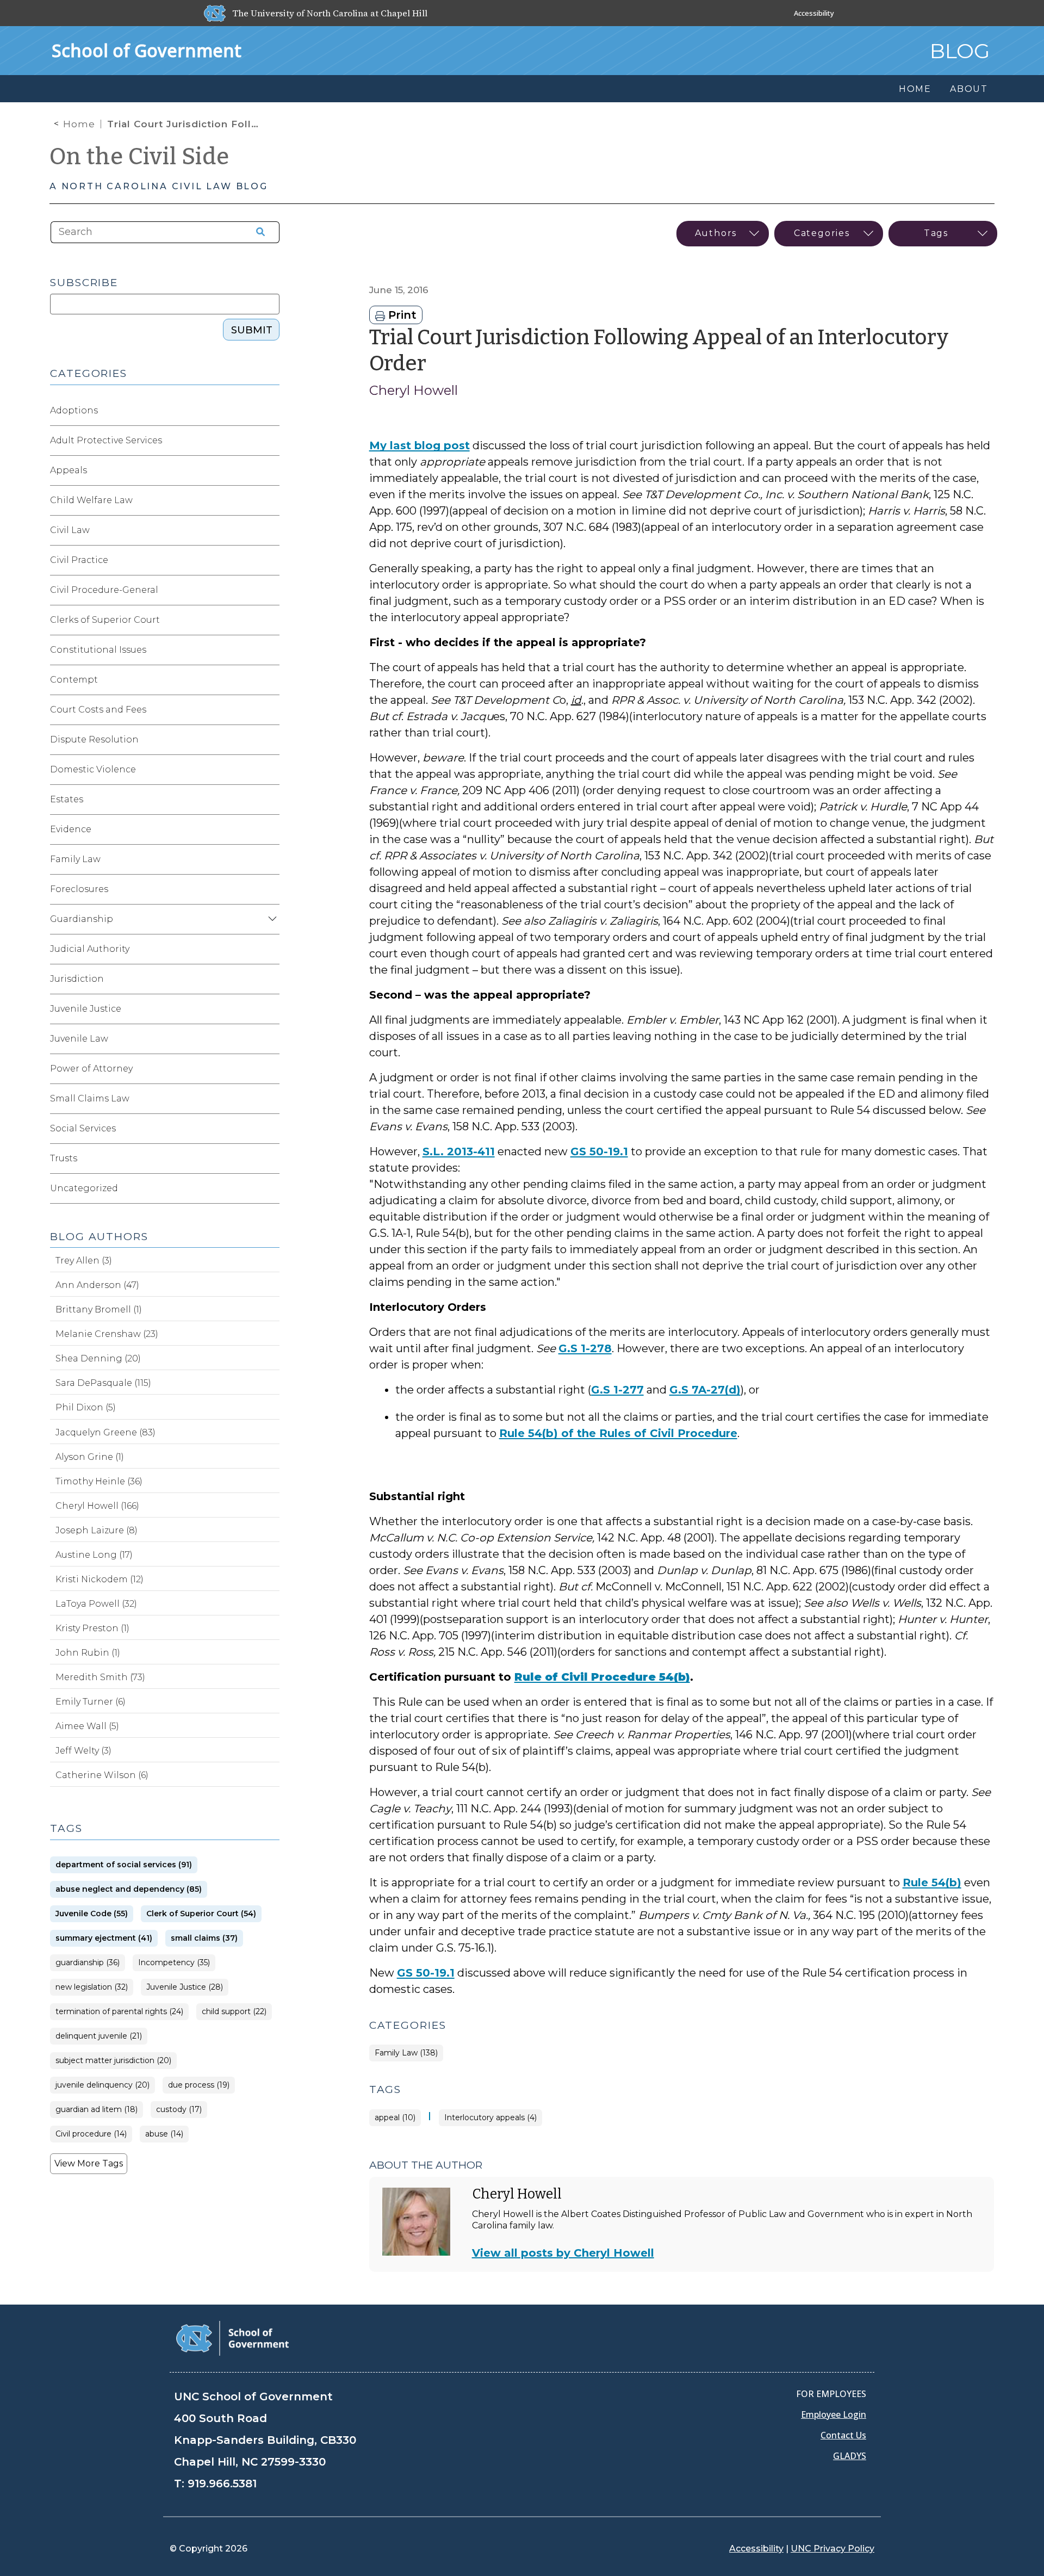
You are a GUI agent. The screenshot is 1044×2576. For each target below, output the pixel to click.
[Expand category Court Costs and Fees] (271, 710)
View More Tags (89, 2163)
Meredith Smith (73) (100, 1677)
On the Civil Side (139, 157)
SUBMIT (252, 330)
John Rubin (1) (88, 1653)
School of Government (147, 50)
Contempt (74, 680)
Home (79, 124)
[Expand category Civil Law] (271, 530)
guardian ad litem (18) (97, 2110)
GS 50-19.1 (599, 1151)
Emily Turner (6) (91, 1702)
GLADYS (850, 2456)
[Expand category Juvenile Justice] (271, 1009)
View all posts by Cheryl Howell (563, 2253)
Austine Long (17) (94, 1555)
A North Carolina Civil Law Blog (159, 186)
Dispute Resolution (94, 739)
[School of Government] (232, 2337)
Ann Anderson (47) (97, 1285)
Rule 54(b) (932, 1883)
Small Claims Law (90, 1098)
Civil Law (70, 530)
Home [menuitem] (915, 89)
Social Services (83, 1128)
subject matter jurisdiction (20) (113, 2061)
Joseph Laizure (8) (97, 1530)
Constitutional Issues (98, 650)
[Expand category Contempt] (271, 680)
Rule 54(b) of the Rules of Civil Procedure (618, 1433)
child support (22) (234, 2012)
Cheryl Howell (414, 390)
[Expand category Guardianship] (271, 919)
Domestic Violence (93, 769)
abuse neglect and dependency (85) (129, 1889)
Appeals (69, 470)
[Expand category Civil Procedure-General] (271, 590)
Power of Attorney (91, 1069)
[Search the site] (257, 232)
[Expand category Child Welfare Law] (271, 500)
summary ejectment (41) (104, 1938)
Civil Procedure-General (104, 590)
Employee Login (834, 2414)
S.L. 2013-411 (459, 1151)
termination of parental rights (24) (119, 2012)
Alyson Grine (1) (90, 1457)
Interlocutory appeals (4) (490, 2118)
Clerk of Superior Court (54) (201, 1914)
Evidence (71, 829)
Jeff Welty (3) (83, 1751)
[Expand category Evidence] (271, 829)
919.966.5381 (222, 2484)
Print (401, 315)
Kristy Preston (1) (92, 1628)
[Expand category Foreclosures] (271, 889)
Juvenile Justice (86, 1009)
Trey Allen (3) (84, 1261)
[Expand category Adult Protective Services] (271, 441)
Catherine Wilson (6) (102, 1775)
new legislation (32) (92, 1987)
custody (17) (179, 2110)
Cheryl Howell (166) (97, 1506)
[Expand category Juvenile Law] (271, 1039)
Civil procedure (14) (91, 2134)
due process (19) (199, 2085)
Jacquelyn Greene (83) (105, 1432)
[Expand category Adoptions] (271, 411)
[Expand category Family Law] (271, 859)
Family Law (75, 859)
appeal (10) (395, 2118)
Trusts (64, 1158)
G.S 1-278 (585, 1348)
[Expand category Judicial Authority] (271, 949)
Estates (67, 799)
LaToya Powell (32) (96, 1604)
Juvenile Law (79, 1039)
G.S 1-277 (617, 1390)
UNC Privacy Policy (832, 2549)
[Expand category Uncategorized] (271, 1188)
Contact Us (843, 2435)
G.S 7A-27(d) (705, 1390)
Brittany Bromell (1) (99, 1309)
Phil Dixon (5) (86, 1407)
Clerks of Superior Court (105, 620)
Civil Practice (79, 560)
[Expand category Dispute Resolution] (271, 740)
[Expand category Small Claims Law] (271, 1099)
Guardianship (82, 919)
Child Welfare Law (91, 500)
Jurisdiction (77, 979)
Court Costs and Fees (98, 710)
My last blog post (420, 445)
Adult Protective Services (106, 440)
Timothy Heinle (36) (99, 1481)
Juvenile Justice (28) (185, 1987)
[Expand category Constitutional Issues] (271, 650)
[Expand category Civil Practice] (271, 560)
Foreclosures (79, 889)
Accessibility (814, 13)
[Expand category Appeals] (271, 470)
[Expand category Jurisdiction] (271, 979)
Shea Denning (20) (98, 1358)
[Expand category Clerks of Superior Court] (271, 620)
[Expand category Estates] (271, 800)
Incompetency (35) (174, 1963)
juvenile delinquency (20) (102, 2085)
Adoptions (74, 410)
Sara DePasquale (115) (103, 1383)
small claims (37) (204, 1938)
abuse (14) (164, 2134)
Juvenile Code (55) (92, 1914)
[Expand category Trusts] (271, 1159)
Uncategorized (84, 1188)
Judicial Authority (90, 949)
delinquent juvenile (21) (99, 2036)
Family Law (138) (406, 2053)
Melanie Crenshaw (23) (107, 1334)
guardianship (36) (88, 1963)
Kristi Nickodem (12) (100, 1579)
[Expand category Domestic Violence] (271, 770)
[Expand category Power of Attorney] (271, 1069)
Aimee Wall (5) (87, 1726)
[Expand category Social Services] (271, 1129)
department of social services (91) (124, 1865)
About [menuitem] (969, 89)
